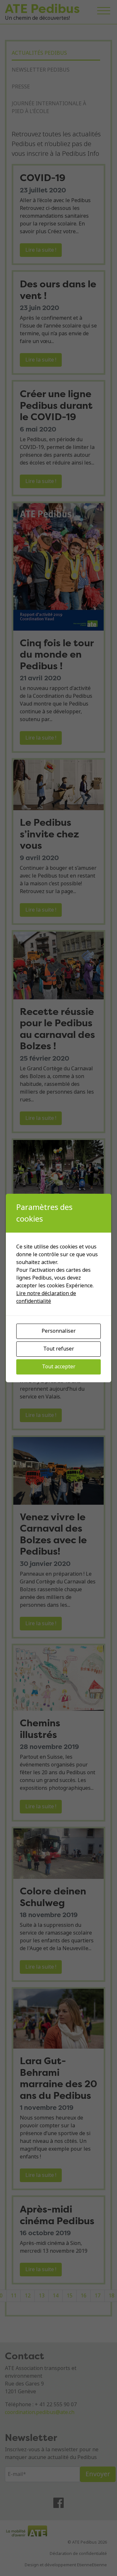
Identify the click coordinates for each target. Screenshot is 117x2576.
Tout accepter (59, 1367)
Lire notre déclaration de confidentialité (46, 1297)
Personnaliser (59, 1331)
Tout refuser (59, 1349)
